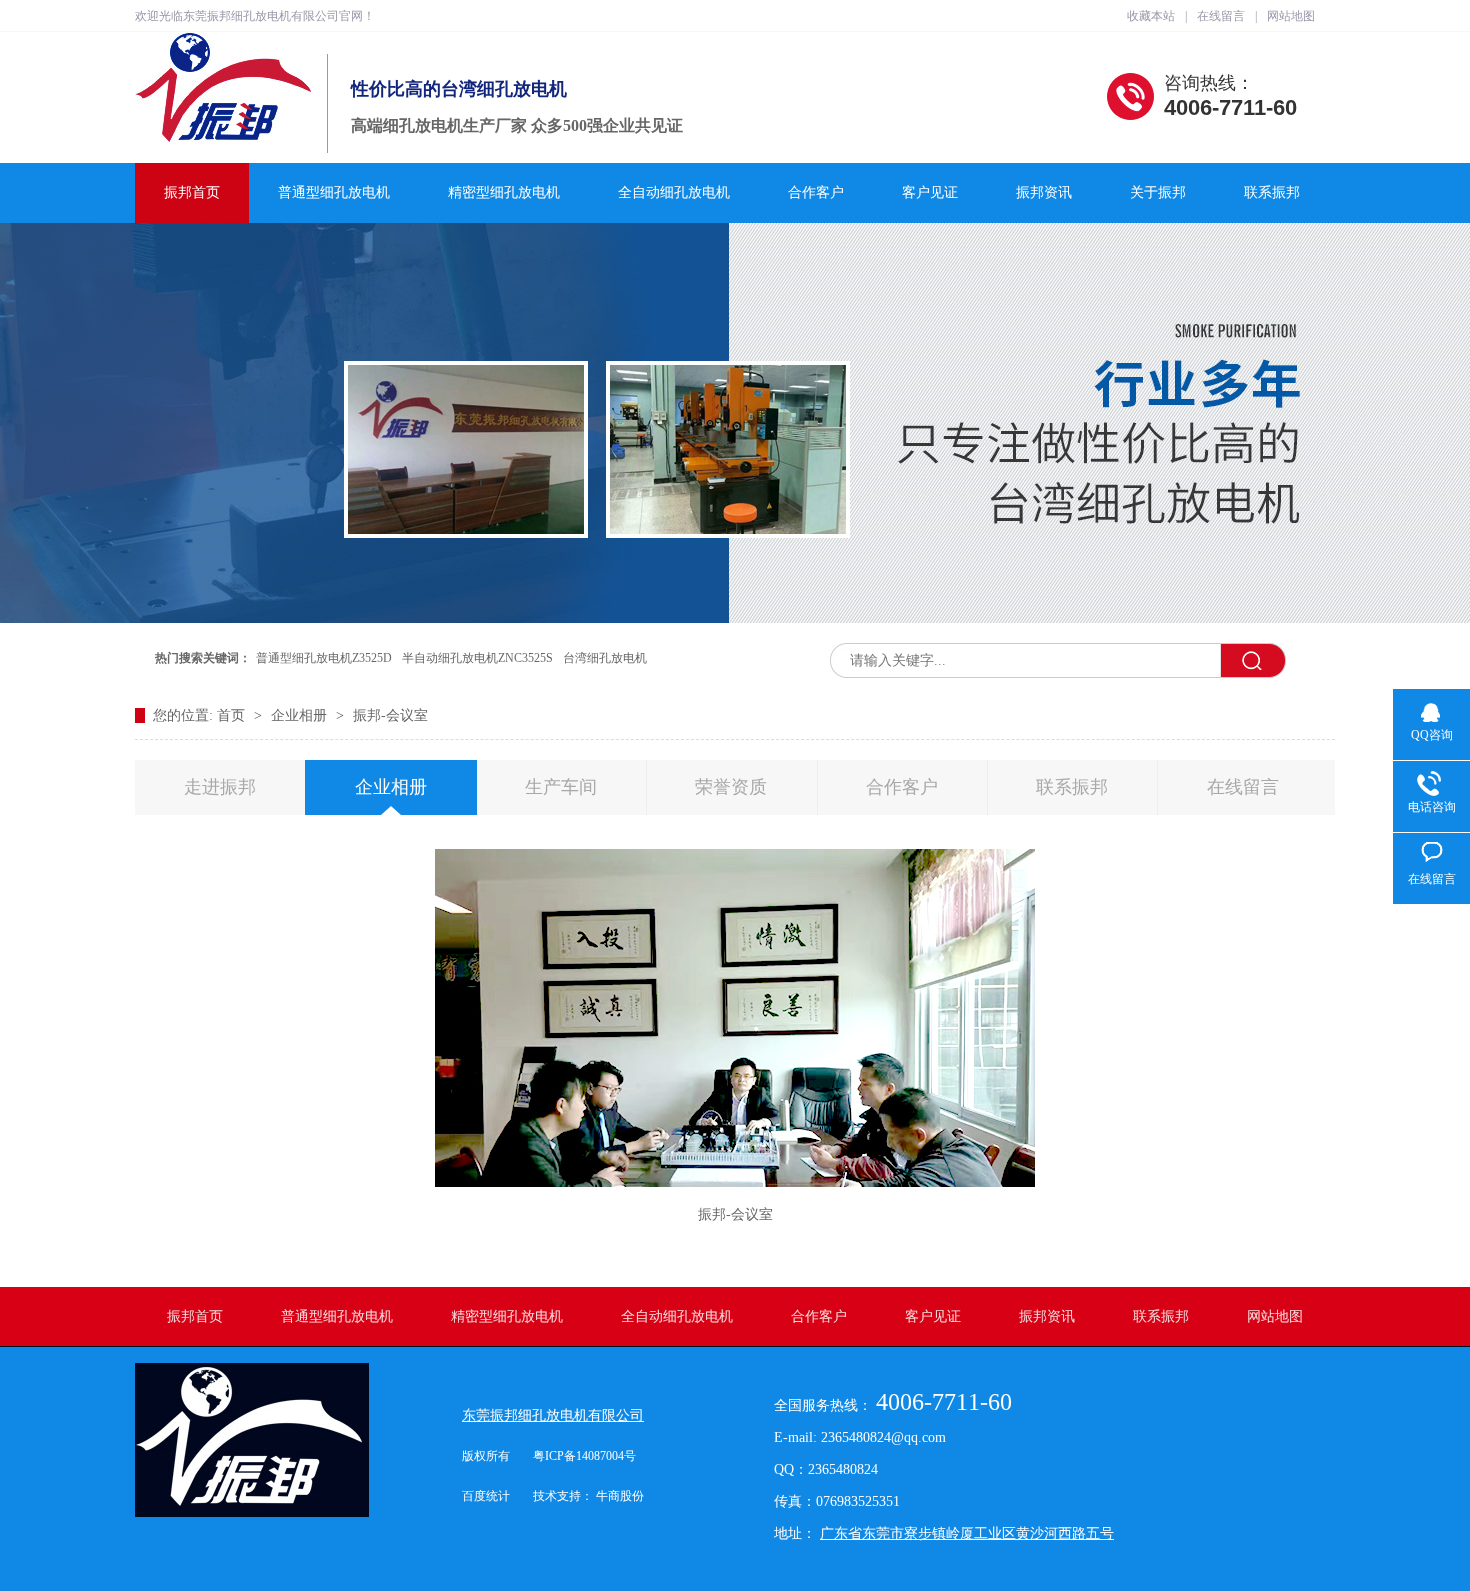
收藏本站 (1151, 16)
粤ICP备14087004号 (584, 1456)
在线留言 (1221, 16)
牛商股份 (620, 1496)
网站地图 (1291, 16)
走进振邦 (220, 787)
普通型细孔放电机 (334, 192)
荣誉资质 (731, 787)
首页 (233, 715)
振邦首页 (192, 192)
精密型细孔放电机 (504, 192)
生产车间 (561, 787)
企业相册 (301, 715)
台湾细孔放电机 (605, 658)
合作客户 (816, 192)
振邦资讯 (1044, 192)
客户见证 (930, 192)
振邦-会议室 (390, 715)
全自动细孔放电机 (674, 192)
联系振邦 (1272, 192)
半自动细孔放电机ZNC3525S (477, 658)
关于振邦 (1158, 192)
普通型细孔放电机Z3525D (324, 658)
